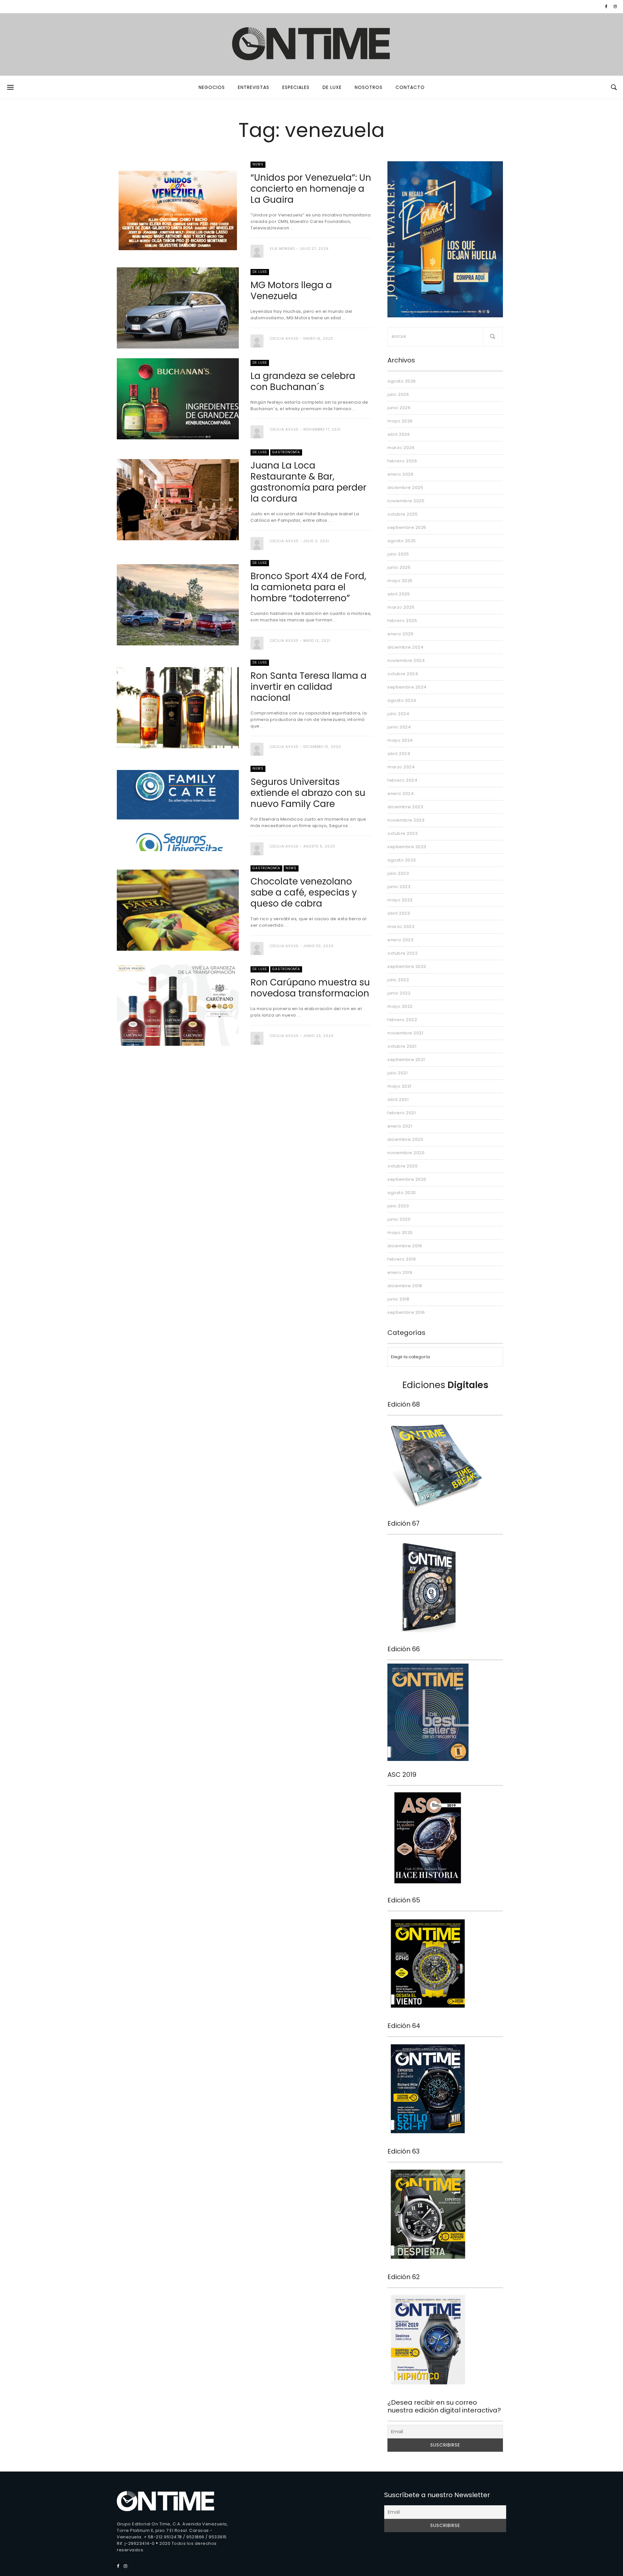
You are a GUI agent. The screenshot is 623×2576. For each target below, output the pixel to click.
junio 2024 (399, 727)
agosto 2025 (402, 541)
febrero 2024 (402, 780)
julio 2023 (398, 873)
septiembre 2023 (407, 847)
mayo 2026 (400, 421)
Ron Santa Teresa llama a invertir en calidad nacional (309, 687)
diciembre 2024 (405, 647)
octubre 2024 (403, 674)
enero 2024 (401, 794)
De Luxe (332, 87)
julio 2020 (398, 1206)
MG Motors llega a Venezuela (291, 291)
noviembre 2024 (406, 660)
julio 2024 (398, 714)
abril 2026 (399, 434)
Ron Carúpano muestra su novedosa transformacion (310, 988)
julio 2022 (398, 980)
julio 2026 (398, 394)
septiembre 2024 (407, 687)
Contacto (410, 87)
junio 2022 (399, 993)
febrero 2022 (402, 1020)
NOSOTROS (369, 87)
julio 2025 (398, 554)
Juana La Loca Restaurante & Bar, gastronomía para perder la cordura (308, 482)
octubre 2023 (403, 833)
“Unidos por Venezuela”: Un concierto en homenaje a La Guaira (311, 189)
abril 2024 (399, 754)
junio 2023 (399, 887)
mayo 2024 (400, 740)
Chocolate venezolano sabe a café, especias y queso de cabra (304, 892)
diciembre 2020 (405, 1139)
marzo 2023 (401, 927)
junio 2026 (399, 408)
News (258, 164)
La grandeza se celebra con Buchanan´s (303, 381)
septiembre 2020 (407, 1179)
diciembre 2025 (405, 488)
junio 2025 (399, 567)
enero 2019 (400, 1272)
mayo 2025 (400, 581)
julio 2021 (397, 1073)
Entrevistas (254, 87)
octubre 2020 (403, 1166)
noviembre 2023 (406, 820)
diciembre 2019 (405, 1246)
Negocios (212, 87)
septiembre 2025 (407, 527)
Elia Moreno (282, 249)
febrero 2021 (402, 1113)
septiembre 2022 (407, 966)
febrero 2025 (402, 621)
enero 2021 (400, 1126)
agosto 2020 (402, 1193)
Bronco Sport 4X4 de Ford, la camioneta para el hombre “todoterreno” (308, 587)
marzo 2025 (401, 607)
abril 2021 (398, 1099)
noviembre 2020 (406, 1153)
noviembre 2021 (405, 1033)
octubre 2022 (403, 953)
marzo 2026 (401, 448)
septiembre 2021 (406, 1060)
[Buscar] (493, 337)
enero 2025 (400, 634)
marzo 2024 (401, 767)
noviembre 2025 (406, 501)
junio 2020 (399, 1219)
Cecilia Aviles (284, 339)
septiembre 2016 (406, 1312)
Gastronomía (286, 452)
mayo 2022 (400, 1006)
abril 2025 (399, 594)
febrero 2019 (402, 1259)
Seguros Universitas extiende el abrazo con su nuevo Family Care (308, 793)
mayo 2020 (400, 1233)
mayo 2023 (400, 900)
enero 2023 (400, 940)
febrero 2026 (402, 461)
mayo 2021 (399, 1086)
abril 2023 (399, 913)
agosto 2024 (402, 700)
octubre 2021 (402, 1046)
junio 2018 (398, 1299)
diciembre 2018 (405, 1286)
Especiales (296, 87)
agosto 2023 (402, 860)
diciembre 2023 (405, 807)
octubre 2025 (403, 514)
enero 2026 (400, 474)
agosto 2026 (402, 381)
